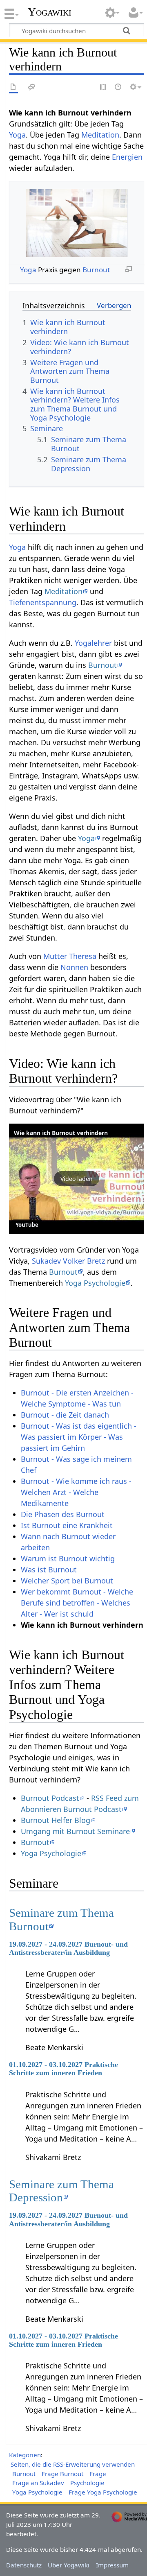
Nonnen (74, 967)
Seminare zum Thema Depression (61, 2191)
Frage (98, 2474)
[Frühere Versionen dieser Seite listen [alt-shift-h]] (118, 87)
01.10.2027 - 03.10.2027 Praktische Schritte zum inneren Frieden (63, 2069)
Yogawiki (50, 12)
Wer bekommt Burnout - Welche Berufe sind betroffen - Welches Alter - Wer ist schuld (77, 1603)
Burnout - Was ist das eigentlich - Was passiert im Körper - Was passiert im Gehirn (79, 1437)
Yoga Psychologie (95, 1283)
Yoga (17, 135)
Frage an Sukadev (38, 2483)
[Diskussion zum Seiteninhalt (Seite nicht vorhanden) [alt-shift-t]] (32, 87)
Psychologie (87, 2483)
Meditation (100, 135)
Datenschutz (24, 2565)
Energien (127, 157)
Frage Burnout (62, 2474)
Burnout (96, 270)
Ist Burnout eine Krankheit (67, 1525)
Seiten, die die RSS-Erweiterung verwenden (73, 2464)
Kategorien (25, 2455)
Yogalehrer (93, 643)
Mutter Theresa (70, 956)
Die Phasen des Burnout (63, 1514)
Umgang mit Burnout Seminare (75, 1831)
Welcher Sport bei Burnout (67, 1581)
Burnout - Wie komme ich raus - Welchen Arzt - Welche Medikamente (76, 1492)
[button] (77, 1179)
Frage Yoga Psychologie (103, 2492)
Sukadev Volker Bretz (68, 1261)
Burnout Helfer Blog (56, 1820)
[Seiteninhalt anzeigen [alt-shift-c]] (13, 87)
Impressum (112, 2565)
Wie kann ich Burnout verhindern (61, 1133)
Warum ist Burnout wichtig (68, 1558)
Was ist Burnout (49, 1570)
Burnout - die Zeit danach (65, 1415)
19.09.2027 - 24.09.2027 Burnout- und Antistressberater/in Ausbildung (68, 1948)
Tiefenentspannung (43, 602)
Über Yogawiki (69, 2565)
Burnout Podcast (50, 1798)
